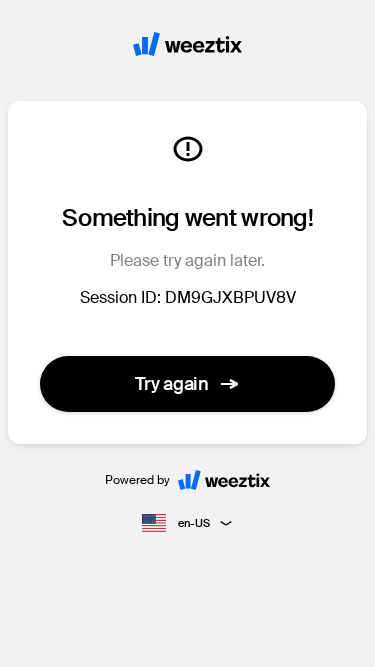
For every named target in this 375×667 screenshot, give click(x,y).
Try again (172, 384)
